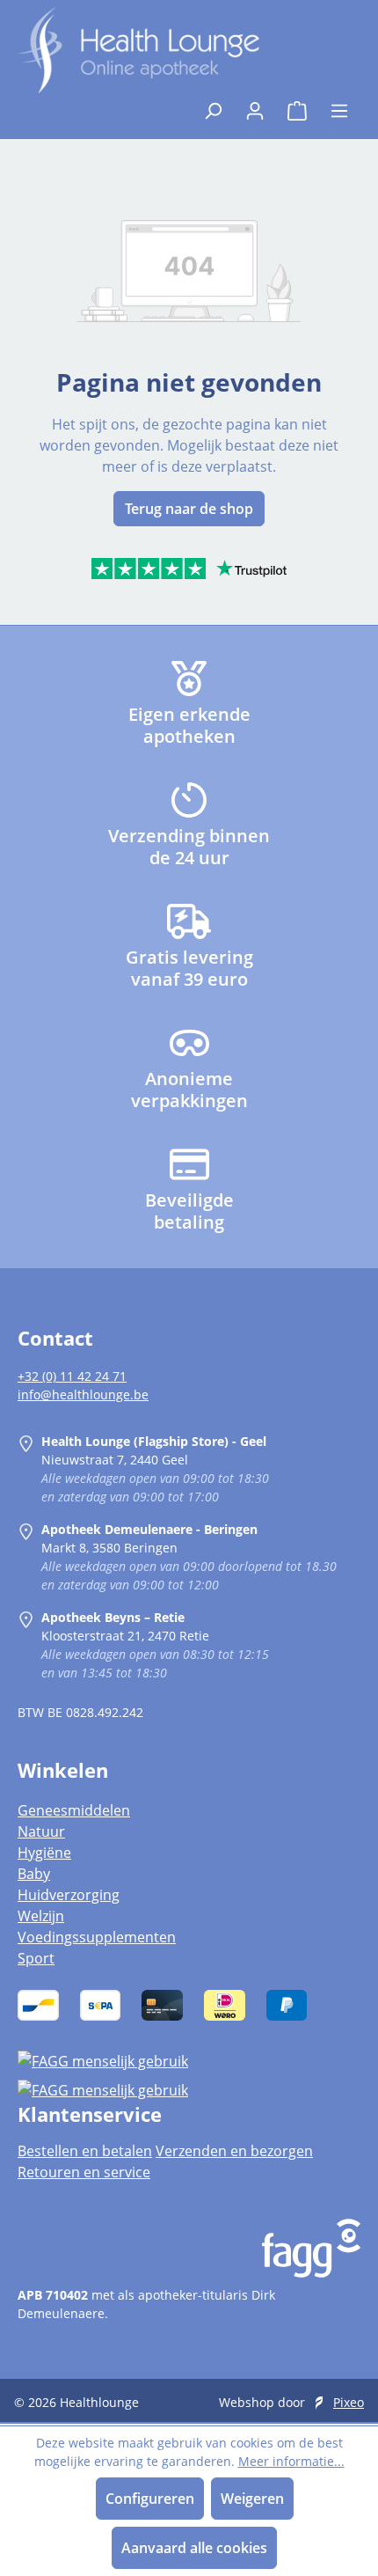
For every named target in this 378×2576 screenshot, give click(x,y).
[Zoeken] (213, 106)
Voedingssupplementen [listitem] (97, 1937)
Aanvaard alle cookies (194, 2548)
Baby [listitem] (34, 1874)
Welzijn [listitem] (41, 1916)
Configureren (150, 2499)
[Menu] (339, 106)
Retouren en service (84, 2172)
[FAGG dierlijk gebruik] (189, 2090)
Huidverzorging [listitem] (69, 1895)
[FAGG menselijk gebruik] (189, 2060)
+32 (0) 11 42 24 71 (72, 1376)
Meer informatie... (291, 2461)
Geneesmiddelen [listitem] (74, 1810)
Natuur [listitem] (41, 1831)
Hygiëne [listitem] (44, 1853)
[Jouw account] (255, 106)
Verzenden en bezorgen (234, 2151)
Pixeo (349, 2402)
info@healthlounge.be (83, 1394)
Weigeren (252, 2499)
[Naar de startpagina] (138, 50)
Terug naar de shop (189, 509)
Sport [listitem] (36, 1958)
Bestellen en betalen (85, 2151)
